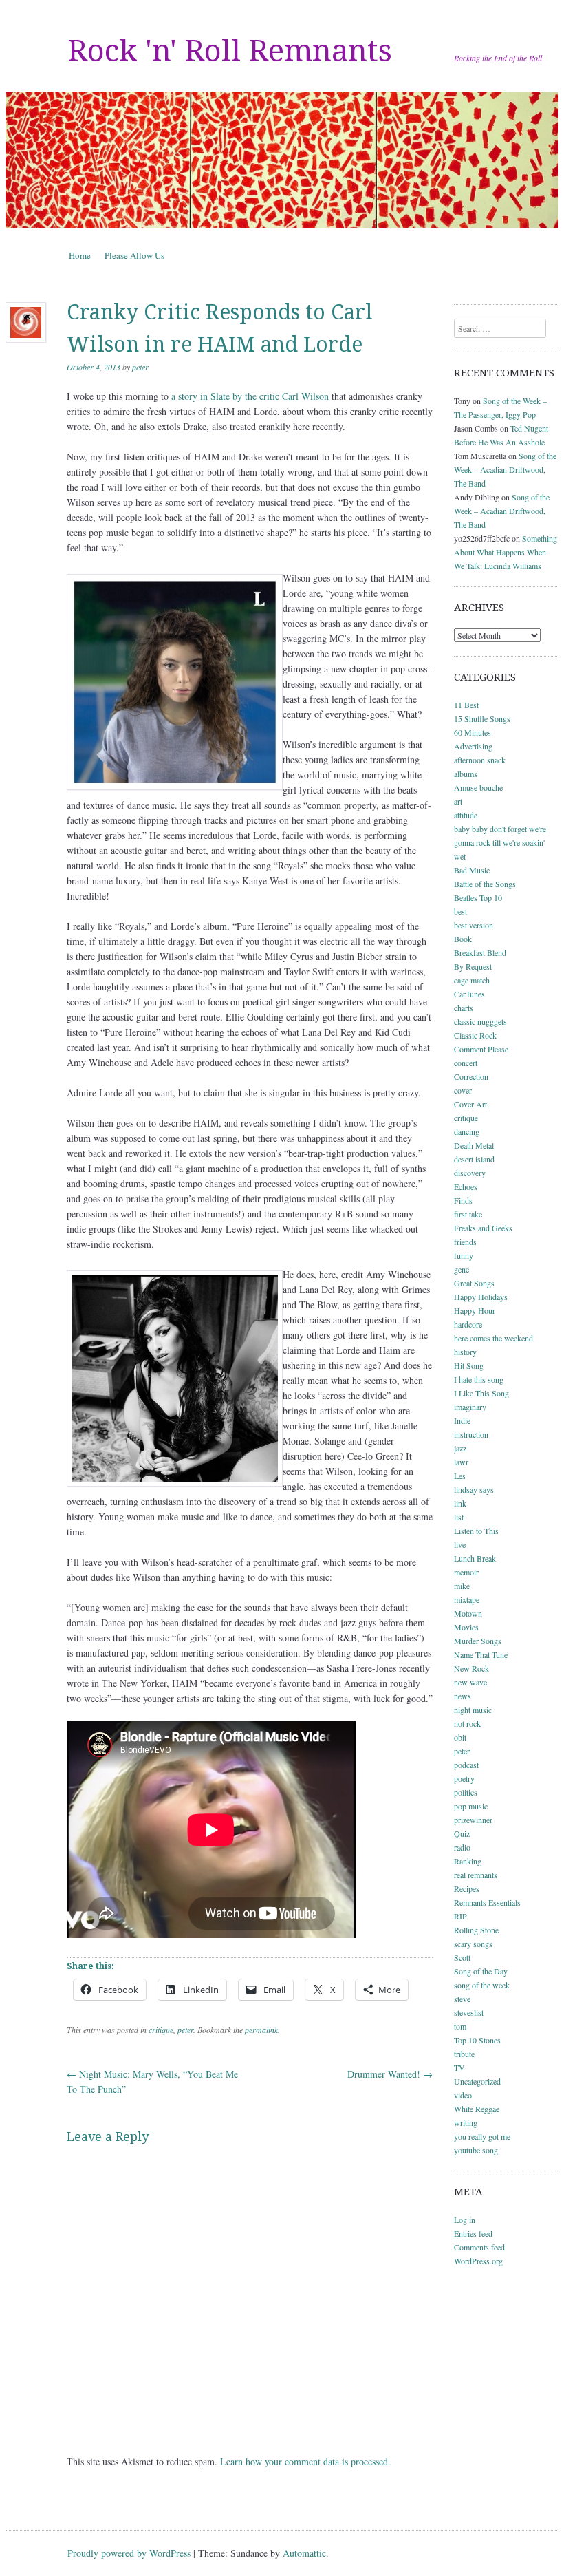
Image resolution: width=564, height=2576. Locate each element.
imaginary (470, 1407)
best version (474, 925)
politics (466, 1792)
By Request (473, 966)
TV (459, 2067)
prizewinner (473, 1820)
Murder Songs (478, 1641)
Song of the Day (481, 1971)
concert (466, 1063)
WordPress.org (478, 2261)
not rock (467, 1723)
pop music (471, 1806)
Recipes (467, 1888)
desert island (474, 1159)
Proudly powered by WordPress (129, 2553)
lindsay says (474, 1489)
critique (161, 2030)
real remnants (476, 1875)
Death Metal (474, 1145)
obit (460, 1737)
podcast (466, 1765)
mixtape (467, 1599)
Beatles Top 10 (478, 897)
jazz (460, 1448)
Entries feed (473, 2233)
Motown (468, 1613)
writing (466, 2122)
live (460, 1544)
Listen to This (476, 1531)
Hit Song (469, 1365)
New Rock (471, 1668)
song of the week (482, 1985)
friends (465, 1242)
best (460, 911)
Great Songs (474, 1283)
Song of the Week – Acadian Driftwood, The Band (505, 469)
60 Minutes (473, 732)
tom (460, 2026)
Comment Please (481, 1049)
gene (462, 1269)
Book (463, 939)
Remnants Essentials (487, 1902)
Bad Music (472, 870)
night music (473, 1710)
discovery (470, 1173)
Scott (462, 1957)
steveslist (469, 2012)
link (460, 1503)
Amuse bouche (478, 787)
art (458, 801)
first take (468, 1214)
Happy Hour (475, 1310)
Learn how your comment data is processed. (305, 2461)
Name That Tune (481, 1654)
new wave (470, 1682)
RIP (460, 1916)
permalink (261, 2030)
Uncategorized (477, 2081)
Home (80, 255)
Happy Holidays (481, 1297)
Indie (462, 1420)
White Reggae (477, 2109)
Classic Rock (475, 1035)
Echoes (466, 1186)
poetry (464, 1778)
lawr (461, 1462)
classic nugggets (480, 1021)
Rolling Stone (476, 1930)
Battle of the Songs (485, 884)
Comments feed (479, 2247)
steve (462, 1999)
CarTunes (469, 994)
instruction (471, 1434)
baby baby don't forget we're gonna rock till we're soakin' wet (500, 842)
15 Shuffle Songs (482, 718)
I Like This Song (481, 1393)
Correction (471, 1076)
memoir (466, 1572)
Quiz (462, 1833)
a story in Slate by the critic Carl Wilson (250, 396)
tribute (464, 2054)
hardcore (468, 1324)
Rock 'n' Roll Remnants (230, 51)
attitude (466, 815)
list (459, 1517)
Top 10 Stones (477, 2040)
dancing (467, 1131)
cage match (472, 980)
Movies (466, 1627)
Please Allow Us (134, 255)
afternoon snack (480, 760)
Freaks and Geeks (483, 1228)
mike (462, 1586)
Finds (463, 1200)
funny (464, 1255)
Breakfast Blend (480, 952)
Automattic (304, 2553)
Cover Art (470, 1104)
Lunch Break (475, 1558)
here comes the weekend (493, 1338)
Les (460, 1476)
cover (463, 1090)
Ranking (468, 1861)
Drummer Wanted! (390, 2074)
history (465, 1352)
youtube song (476, 2150)
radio (462, 1847)
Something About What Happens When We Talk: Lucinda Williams (506, 552)
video (463, 2095)
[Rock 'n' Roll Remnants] (282, 160)
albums (466, 774)
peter (140, 367)
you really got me (482, 2136)
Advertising (473, 746)
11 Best (466, 705)
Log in (465, 2220)
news (463, 1696)
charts (464, 1008)
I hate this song (479, 1379)
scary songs (473, 1944)
